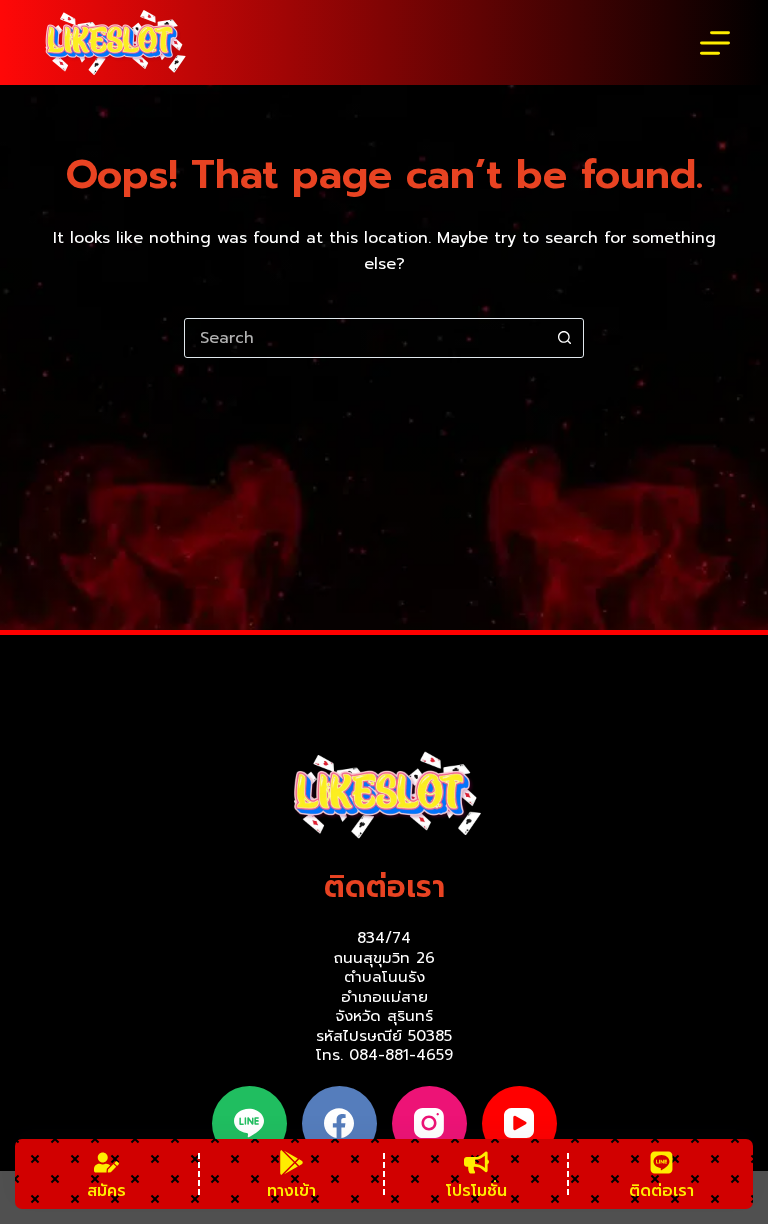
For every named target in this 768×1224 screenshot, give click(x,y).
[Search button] (564, 338)
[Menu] (715, 43)
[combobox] (365, 338)
